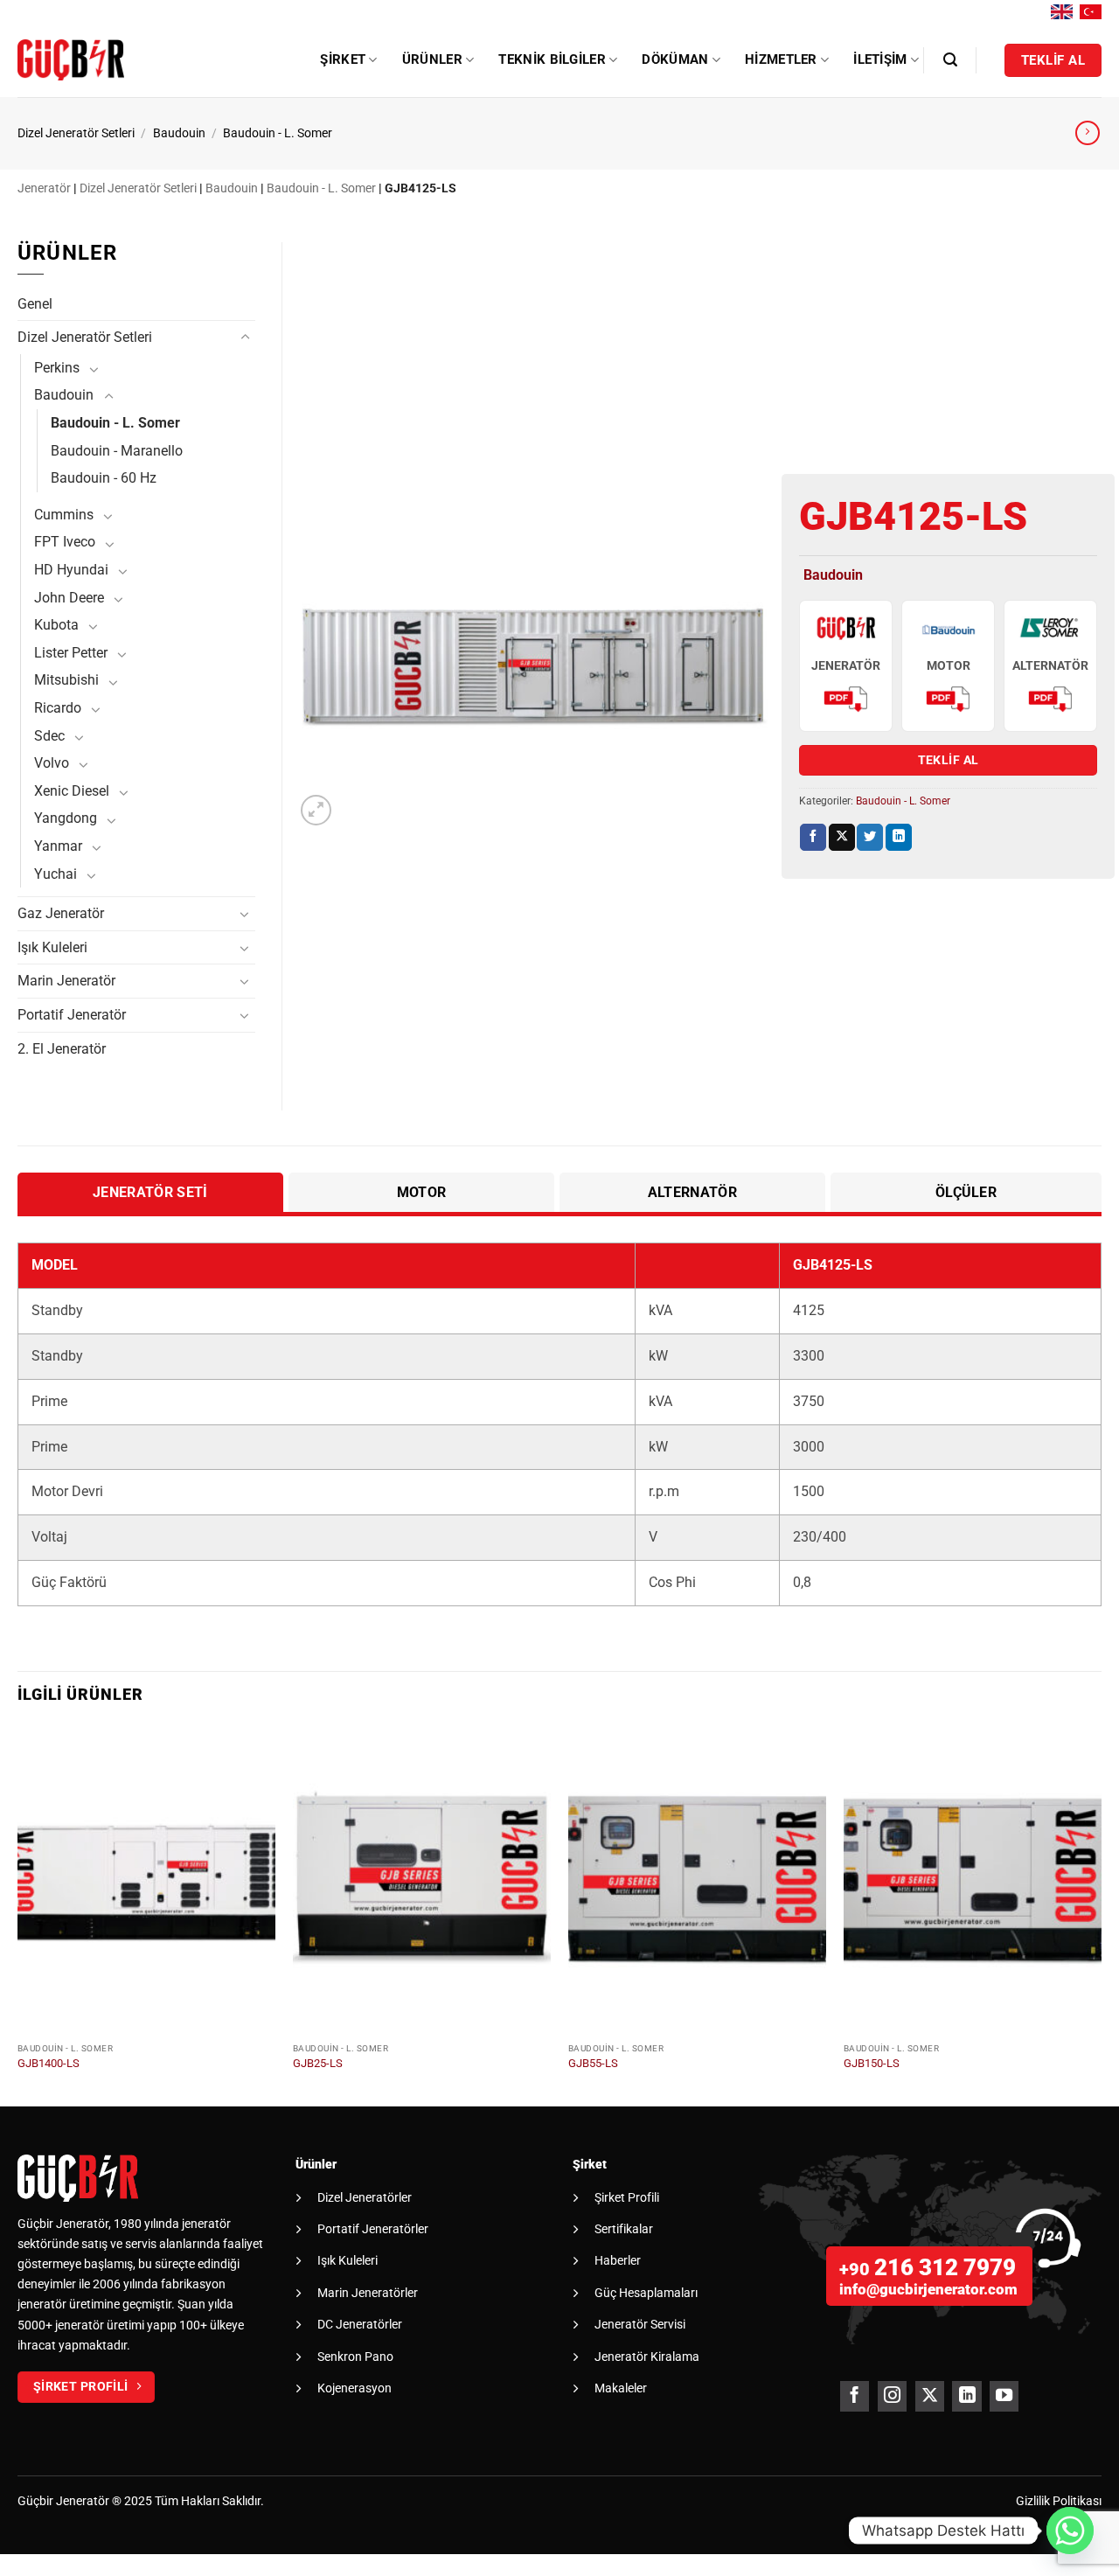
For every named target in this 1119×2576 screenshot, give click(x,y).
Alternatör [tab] (692, 1192)
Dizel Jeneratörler (365, 2197)
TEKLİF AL (949, 760)
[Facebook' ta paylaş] (813, 837)
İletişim (880, 59)
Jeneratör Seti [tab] (150, 1192)
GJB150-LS (872, 2063)
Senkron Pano (355, 2357)
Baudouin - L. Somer (278, 133)
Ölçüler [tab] (966, 1192)
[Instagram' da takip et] (892, 2396)
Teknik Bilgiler (552, 59)
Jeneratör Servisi (640, 2324)
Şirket (343, 59)
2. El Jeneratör (62, 1049)
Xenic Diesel (72, 791)
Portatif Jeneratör (72, 1015)
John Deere (69, 598)
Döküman (675, 59)
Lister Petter (71, 653)
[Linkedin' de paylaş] (899, 837)
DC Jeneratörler (360, 2324)
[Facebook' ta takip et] (855, 2396)
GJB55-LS (593, 2063)
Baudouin (179, 133)
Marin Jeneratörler (368, 2293)
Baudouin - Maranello (117, 451)
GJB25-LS (318, 2063)
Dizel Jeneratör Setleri (76, 133)
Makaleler (621, 2388)
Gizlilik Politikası (1059, 2501)
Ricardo (58, 708)
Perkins (57, 368)
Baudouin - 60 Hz (104, 478)
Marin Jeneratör (66, 981)
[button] (950, 60)
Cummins (64, 515)
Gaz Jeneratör (61, 913)
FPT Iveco (65, 542)
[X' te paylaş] (842, 837)
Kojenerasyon (354, 2388)
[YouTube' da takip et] (1004, 2396)
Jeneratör (44, 188)
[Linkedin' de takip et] (966, 2396)
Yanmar (58, 846)
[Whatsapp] (1070, 2531)
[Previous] (18, 1915)
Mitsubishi (66, 680)
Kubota (56, 625)
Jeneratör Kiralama (647, 2357)
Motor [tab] (422, 1192)
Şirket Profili (627, 2197)
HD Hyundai (71, 570)
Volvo (52, 763)
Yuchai (56, 874)
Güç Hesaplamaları (646, 2293)
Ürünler (432, 59)
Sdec (49, 736)
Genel (35, 304)
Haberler (618, 2260)
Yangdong (66, 818)
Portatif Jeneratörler (373, 2229)
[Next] (1101, 1915)
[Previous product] (1088, 133)
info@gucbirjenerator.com (928, 2289)
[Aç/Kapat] (245, 338)
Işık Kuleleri (52, 947)
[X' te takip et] (930, 2396)
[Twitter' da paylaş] (870, 837)
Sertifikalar (624, 2229)
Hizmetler (781, 59)
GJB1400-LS (49, 2063)
